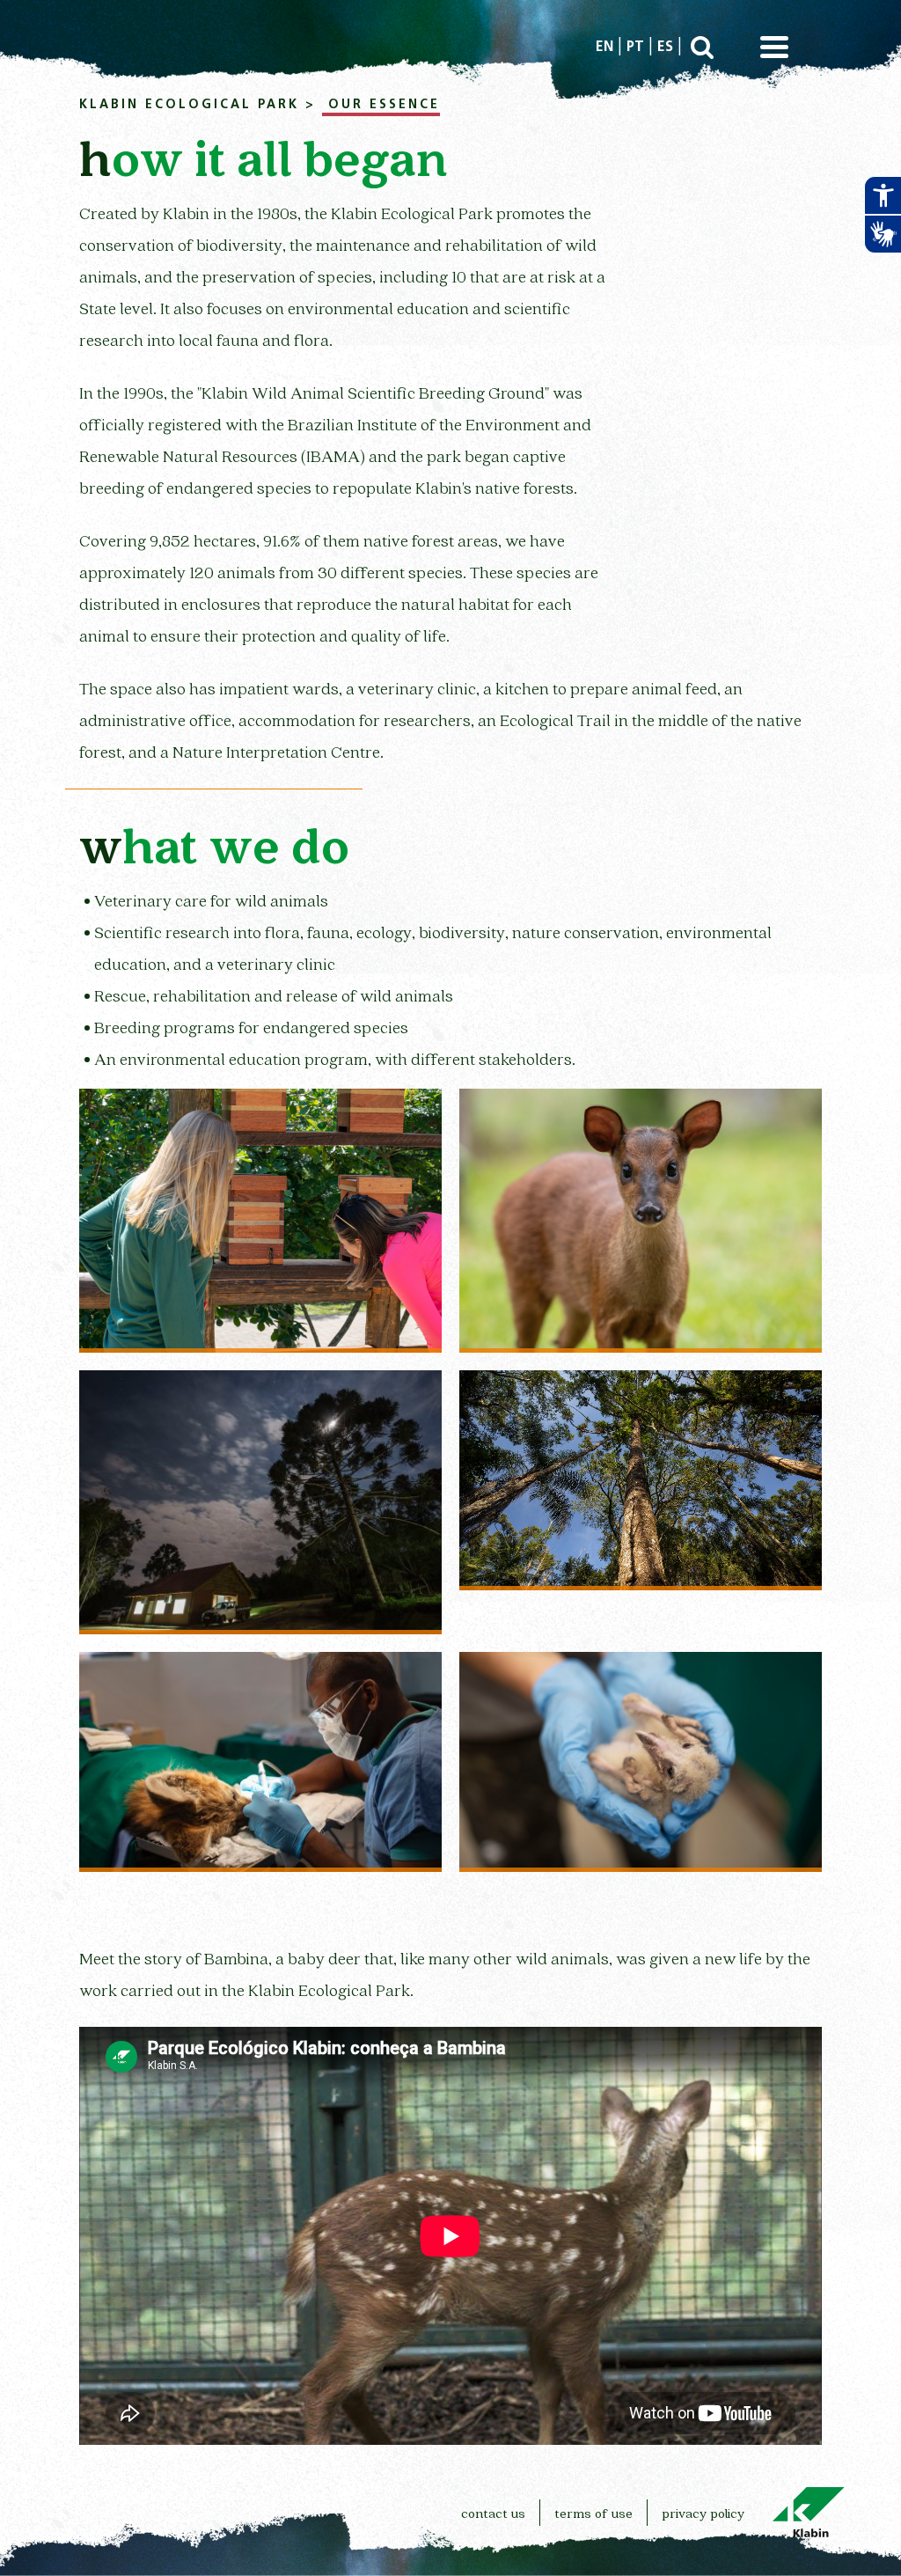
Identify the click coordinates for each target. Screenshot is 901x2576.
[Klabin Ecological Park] (260, 1501)
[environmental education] (260, 1220)
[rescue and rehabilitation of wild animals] (641, 1761)
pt (635, 48)
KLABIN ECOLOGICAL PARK (189, 105)
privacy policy (703, 2513)
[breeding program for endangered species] (641, 1220)
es (665, 48)
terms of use (593, 2513)
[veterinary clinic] (260, 1761)
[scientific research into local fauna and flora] (641, 1479)
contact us (493, 2513)
